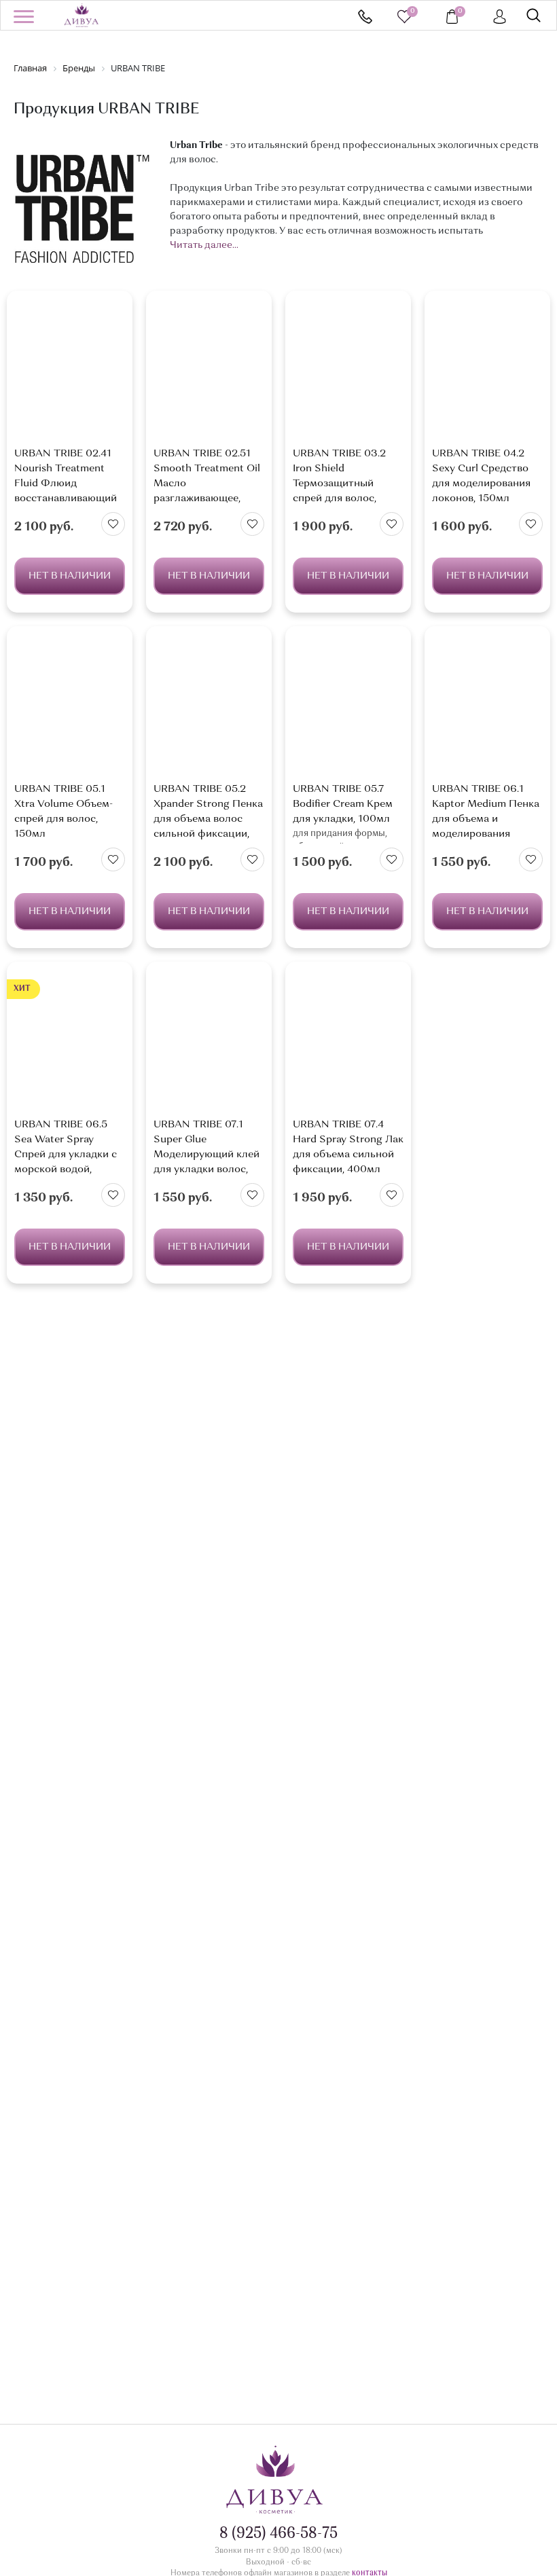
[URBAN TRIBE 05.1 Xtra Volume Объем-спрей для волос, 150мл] (70, 708)
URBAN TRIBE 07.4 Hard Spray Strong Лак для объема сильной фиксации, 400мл (348, 1147)
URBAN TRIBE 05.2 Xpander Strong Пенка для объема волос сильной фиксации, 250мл (208, 819)
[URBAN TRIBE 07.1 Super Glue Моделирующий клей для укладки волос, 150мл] (209, 1044)
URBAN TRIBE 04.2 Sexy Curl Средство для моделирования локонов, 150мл (481, 476)
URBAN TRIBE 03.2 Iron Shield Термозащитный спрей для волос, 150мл (339, 484)
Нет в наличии (70, 576)
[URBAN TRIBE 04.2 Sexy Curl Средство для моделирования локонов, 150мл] (487, 373)
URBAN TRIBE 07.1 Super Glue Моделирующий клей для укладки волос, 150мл (206, 1155)
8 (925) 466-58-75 (365, 17)
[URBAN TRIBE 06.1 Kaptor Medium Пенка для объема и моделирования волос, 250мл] (487, 708)
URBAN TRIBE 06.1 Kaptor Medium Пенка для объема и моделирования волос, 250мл (486, 819)
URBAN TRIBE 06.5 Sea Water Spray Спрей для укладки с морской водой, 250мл (66, 1155)
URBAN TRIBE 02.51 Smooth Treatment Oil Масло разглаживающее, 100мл (207, 484)
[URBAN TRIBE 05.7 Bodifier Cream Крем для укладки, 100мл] (348, 708)
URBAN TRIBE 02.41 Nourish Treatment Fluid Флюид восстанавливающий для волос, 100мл (66, 484)
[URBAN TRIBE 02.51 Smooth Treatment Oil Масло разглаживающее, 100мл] (209, 373)
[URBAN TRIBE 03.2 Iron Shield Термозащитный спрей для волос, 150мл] (348, 373)
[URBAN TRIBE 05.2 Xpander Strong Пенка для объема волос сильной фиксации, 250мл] (209, 708)
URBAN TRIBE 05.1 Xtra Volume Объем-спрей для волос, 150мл (64, 812)
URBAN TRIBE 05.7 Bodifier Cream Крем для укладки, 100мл (343, 804)
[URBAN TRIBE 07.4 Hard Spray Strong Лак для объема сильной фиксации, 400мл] (348, 1044)
